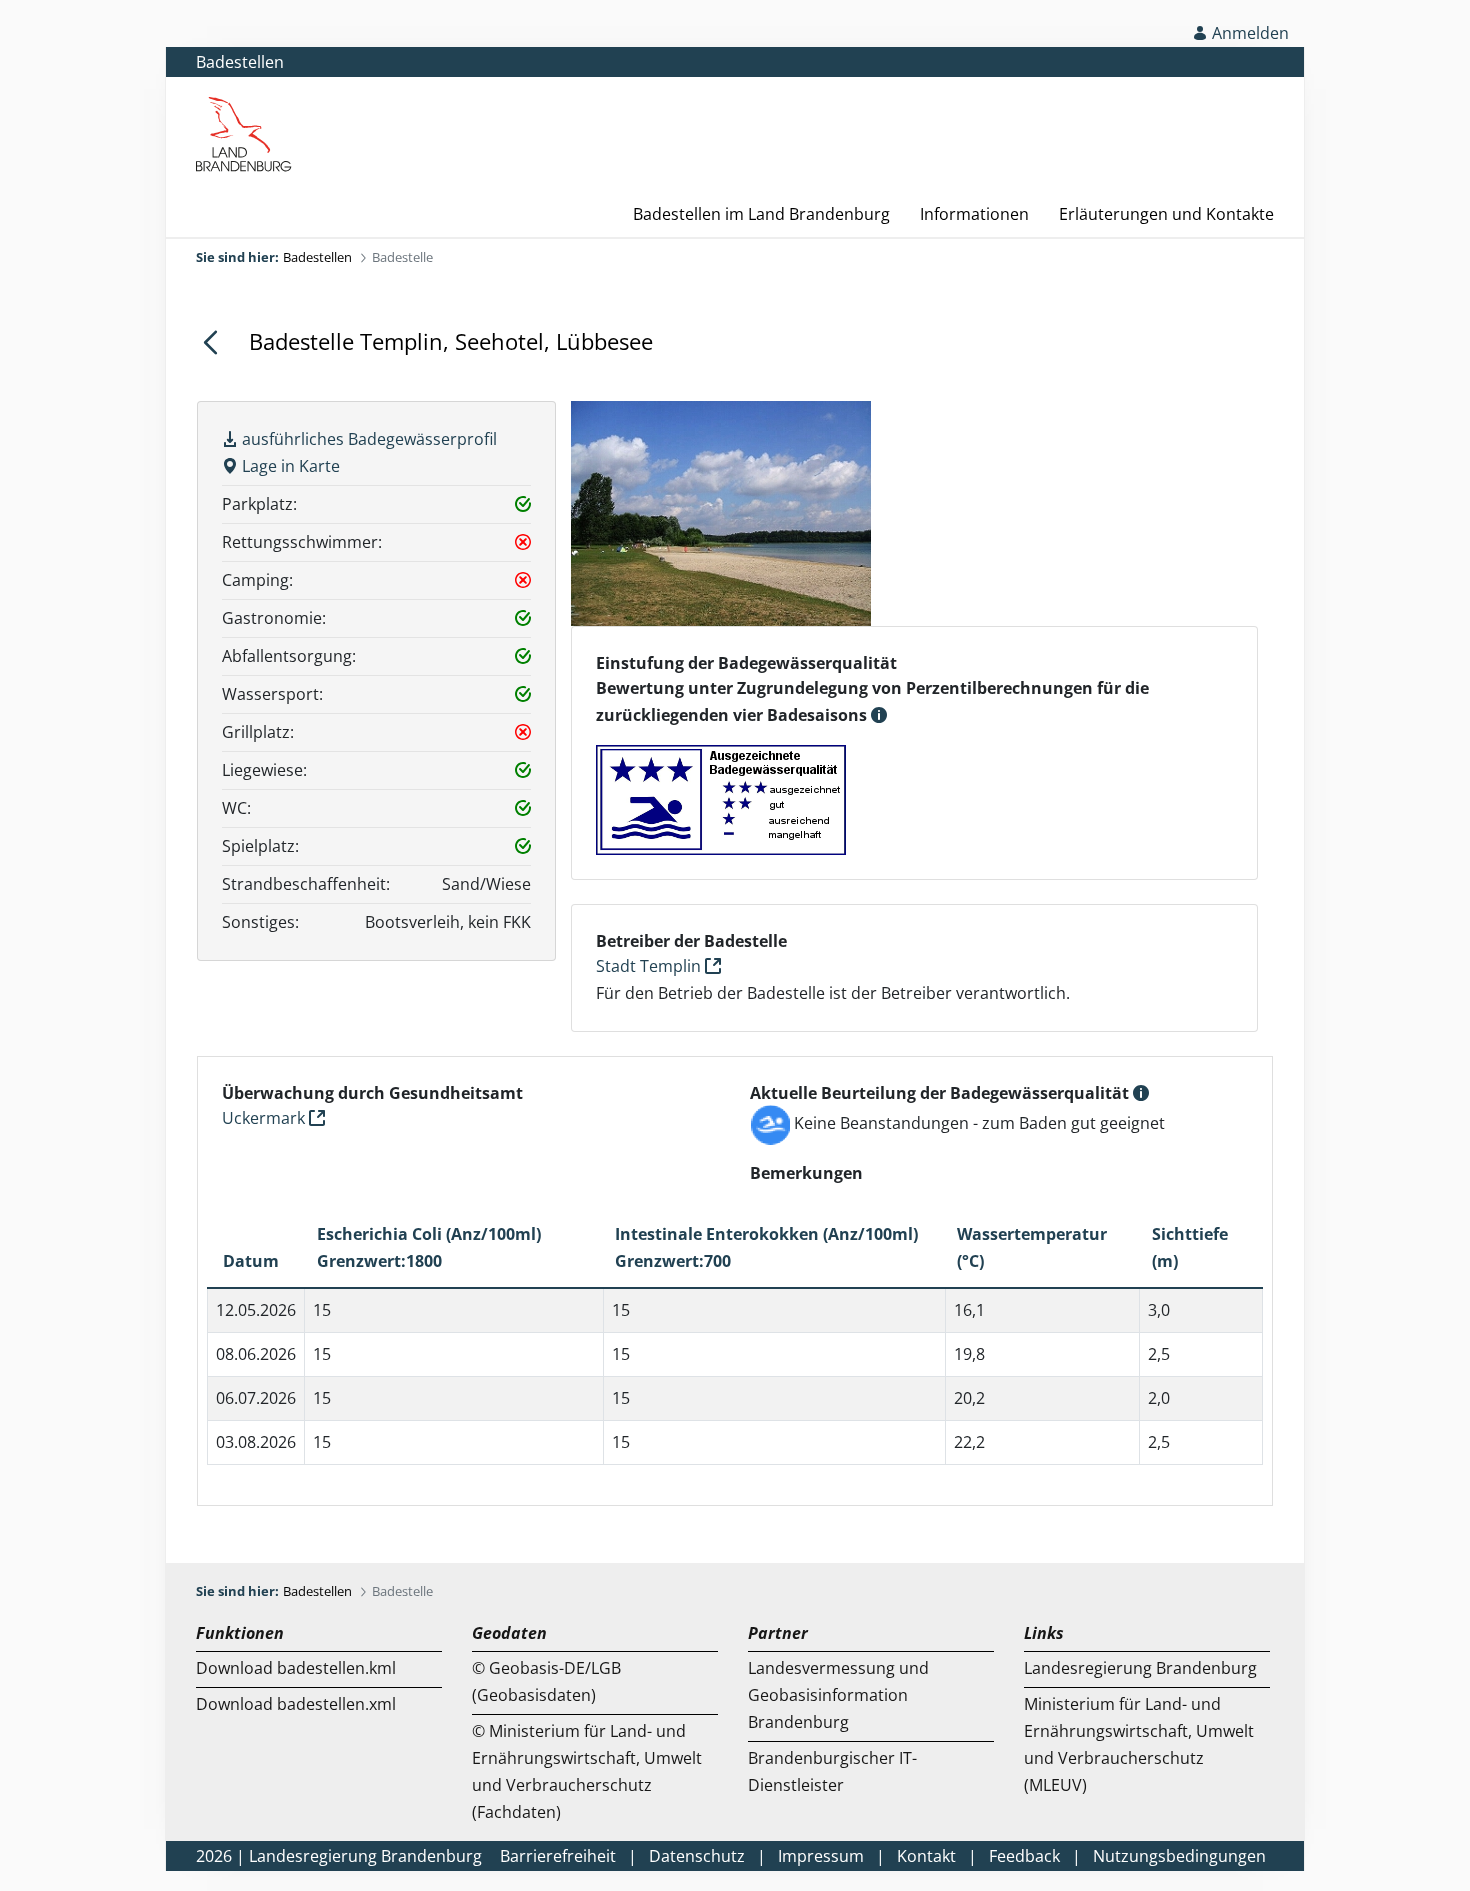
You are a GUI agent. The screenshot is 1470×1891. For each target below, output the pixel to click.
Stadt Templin (650, 966)
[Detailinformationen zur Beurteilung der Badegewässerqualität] (1141, 1093)
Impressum (821, 1856)
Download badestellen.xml (296, 1704)
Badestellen (240, 62)
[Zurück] (218, 341)
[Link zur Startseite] (244, 133)
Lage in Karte (289, 466)
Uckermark (265, 1118)
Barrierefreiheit (558, 1856)
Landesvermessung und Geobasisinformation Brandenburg (838, 1695)
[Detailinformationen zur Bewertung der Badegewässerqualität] (879, 715)
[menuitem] (746, 214)
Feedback (1024, 1856)
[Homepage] (1261, 110)
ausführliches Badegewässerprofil (367, 439)
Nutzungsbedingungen (1179, 1856)
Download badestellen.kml (296, 1668)
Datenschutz (697, 1856)
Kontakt (926, 1856)
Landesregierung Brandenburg (1140, 1668)
